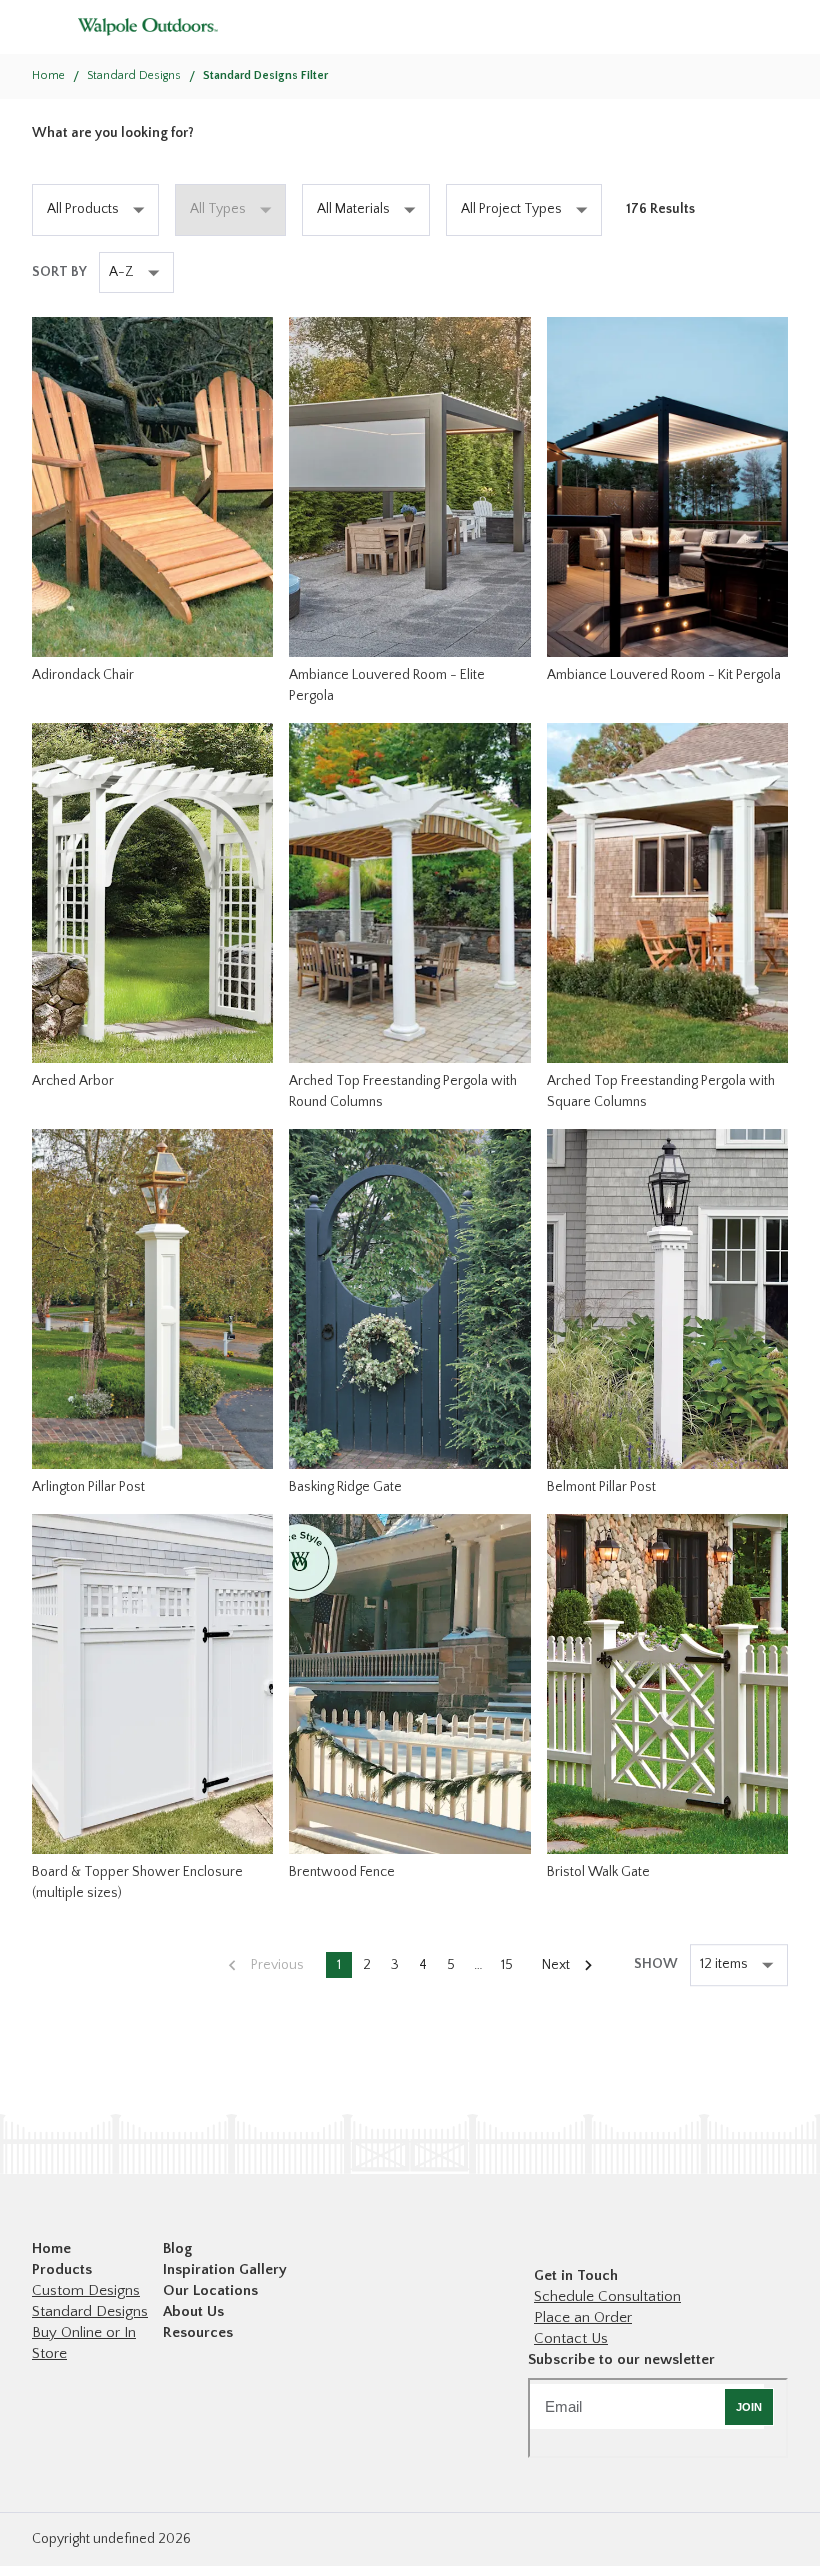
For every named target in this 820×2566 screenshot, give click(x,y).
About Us (193, 2311)
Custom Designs (86, 2290)
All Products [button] (83, 209)
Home (48, 75)
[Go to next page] (566, 1965)
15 (507, 1965)
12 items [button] (724, 1964)
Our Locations (210, 2290)
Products (62, 2269)
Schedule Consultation (607, 2296)
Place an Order (583, 2317)
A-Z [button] (121, 272)
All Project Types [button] (511, 209)
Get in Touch (576, 2275)
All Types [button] (218, 209)
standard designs (134, 75)
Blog (177, 2248)
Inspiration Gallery (225, 2269)
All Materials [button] (353, 209)
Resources (198, 2332)
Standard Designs (90, 2311)
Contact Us (571, 2338)
